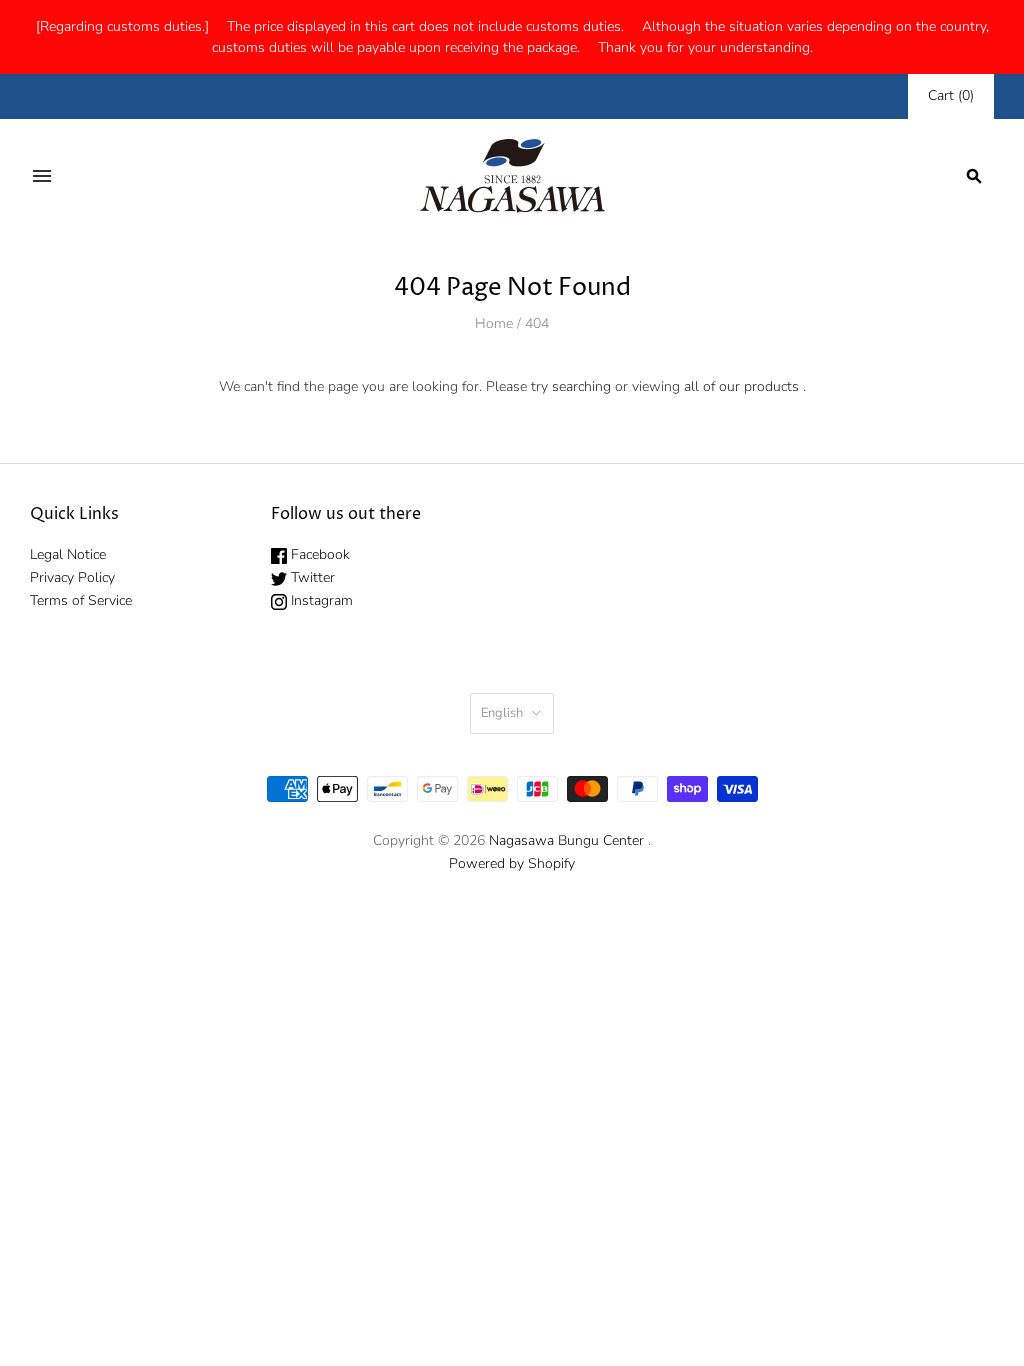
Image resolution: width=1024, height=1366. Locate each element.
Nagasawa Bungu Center (566, 840)
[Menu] (42, 176)
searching (581, 386)
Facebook (318, 554)
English (502, 713)
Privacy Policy (72, 577)
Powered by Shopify (512, 863)
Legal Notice (68, 554)
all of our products (741, 386)
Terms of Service (81, 600)
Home (494, 323)
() (951, 95)
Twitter (311, 577)
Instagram (320, 600)
